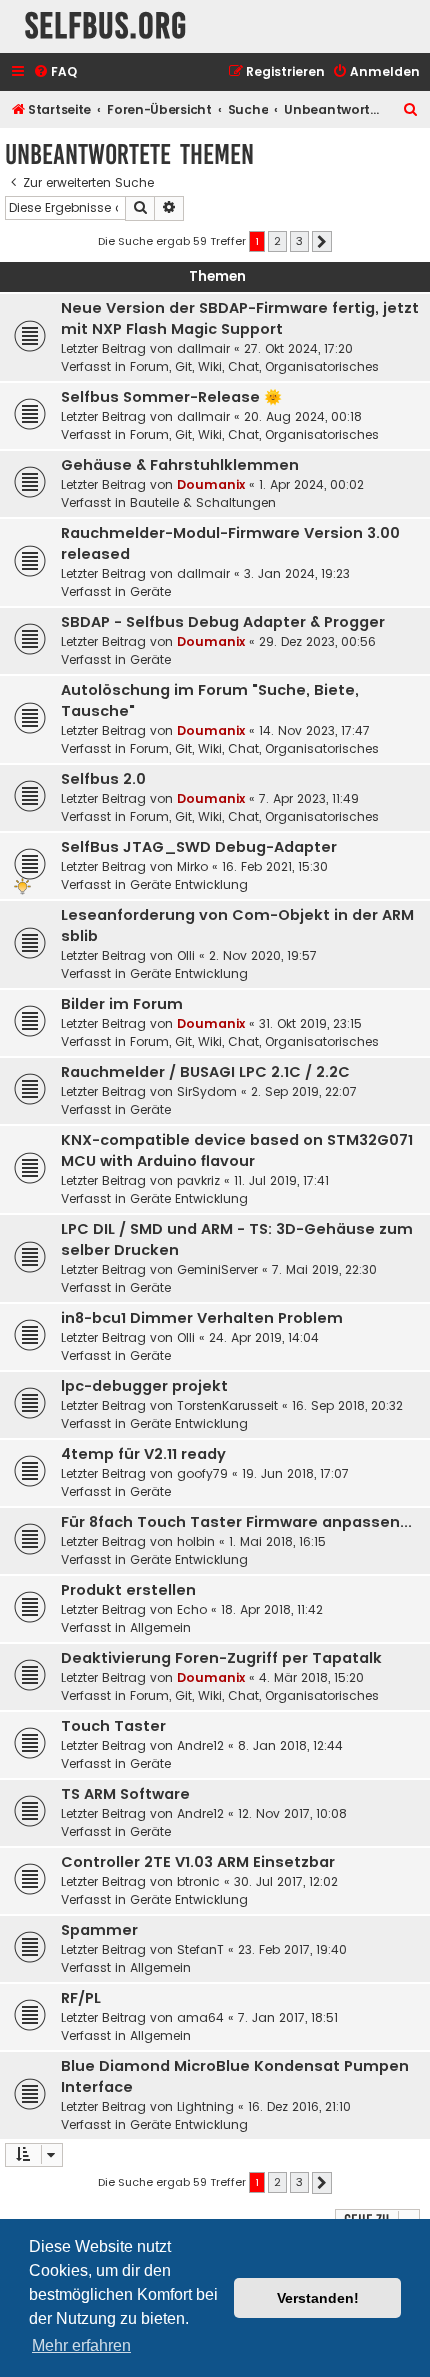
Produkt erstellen (128, 1590)
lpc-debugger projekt (144, 1386)
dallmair (203, 348)
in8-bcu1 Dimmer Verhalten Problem (202, 1318)
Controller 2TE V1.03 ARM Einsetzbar (198, 1862)
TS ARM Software (125, 1794)
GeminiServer (217, 1269)
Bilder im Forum (122, 1004)
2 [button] (277, 241)
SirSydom (207, 1091)
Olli (186, 955)
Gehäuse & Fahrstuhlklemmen (180, 465)
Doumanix (211, 484)
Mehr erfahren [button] (81, 2345)
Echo (192, 1609)
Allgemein (160, 1627)
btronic (198, 1881)
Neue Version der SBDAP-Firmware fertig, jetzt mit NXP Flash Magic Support (240, 318)
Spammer (99, 1930)
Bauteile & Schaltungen (203, 502)
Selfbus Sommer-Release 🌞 (171, 397)
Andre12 (200, 1745)
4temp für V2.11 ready (143, 1454)
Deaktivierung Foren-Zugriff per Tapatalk (221, 1658)
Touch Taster (113, 1726)
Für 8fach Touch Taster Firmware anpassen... (236, 1522)
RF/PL (81, 1998)
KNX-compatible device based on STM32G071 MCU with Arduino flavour (237, 1150)
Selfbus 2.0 (103, 779)
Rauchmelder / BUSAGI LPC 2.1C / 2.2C (205, 1072)
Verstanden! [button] (318, 2298)
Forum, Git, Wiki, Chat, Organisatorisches (254, 366)
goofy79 (202, 1473)
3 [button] (299, 241)
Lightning (205, 2106)
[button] (322, 242)
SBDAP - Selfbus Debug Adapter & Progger (223, 622)
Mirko (192, 866)
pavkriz (198, 1180)
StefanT (200, 1949)
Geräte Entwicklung (189, 884)
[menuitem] (55, 72)
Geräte (150, 591)
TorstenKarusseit (227, 1405)
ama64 (200, 2017)
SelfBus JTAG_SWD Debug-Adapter (199, 847)
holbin (196, 1541)
